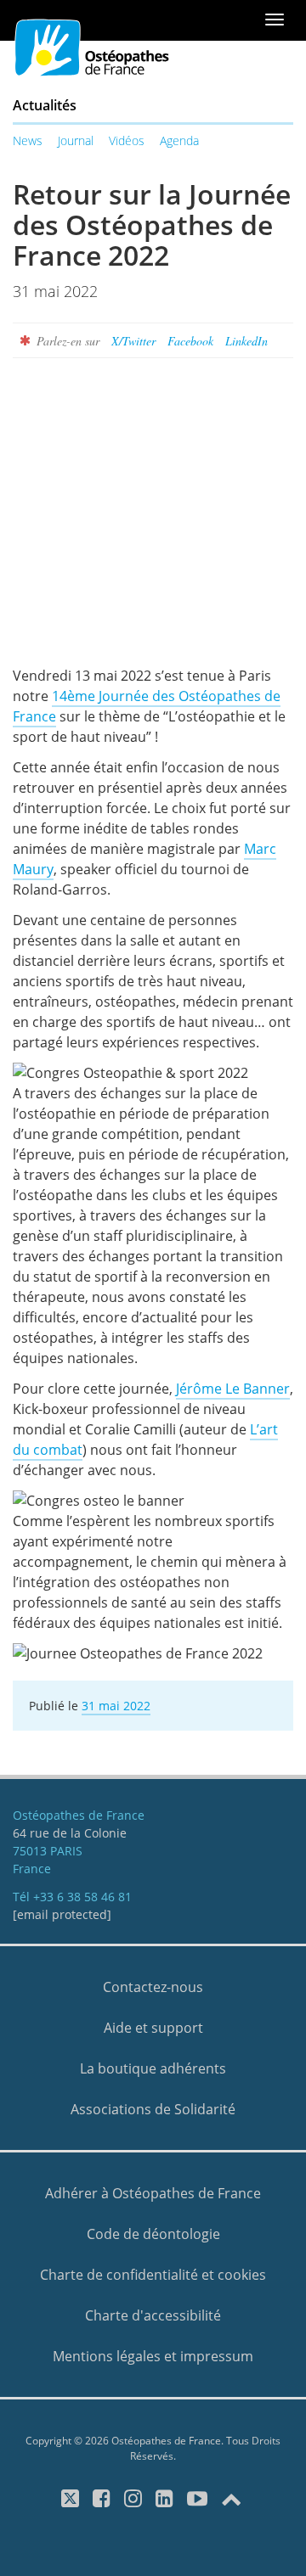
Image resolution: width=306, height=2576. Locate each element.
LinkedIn (246, 341)
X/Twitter (133, 341)
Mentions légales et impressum (153, 2356)
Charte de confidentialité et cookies (153, 2275)
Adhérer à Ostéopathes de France (153, 2193)
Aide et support (153, 2028)
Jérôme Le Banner (233, 1389)
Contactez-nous (153, 1987)
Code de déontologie (153, 2234)
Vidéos (127, 140)
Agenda (179, 140)
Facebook (190, 341)
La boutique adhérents (153, 2068)
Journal (76, 140)
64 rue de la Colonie (70, 1833)
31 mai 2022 (116, 1706)
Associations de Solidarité (153, 2109)
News (28, 140)
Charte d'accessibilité (153, 2315)
